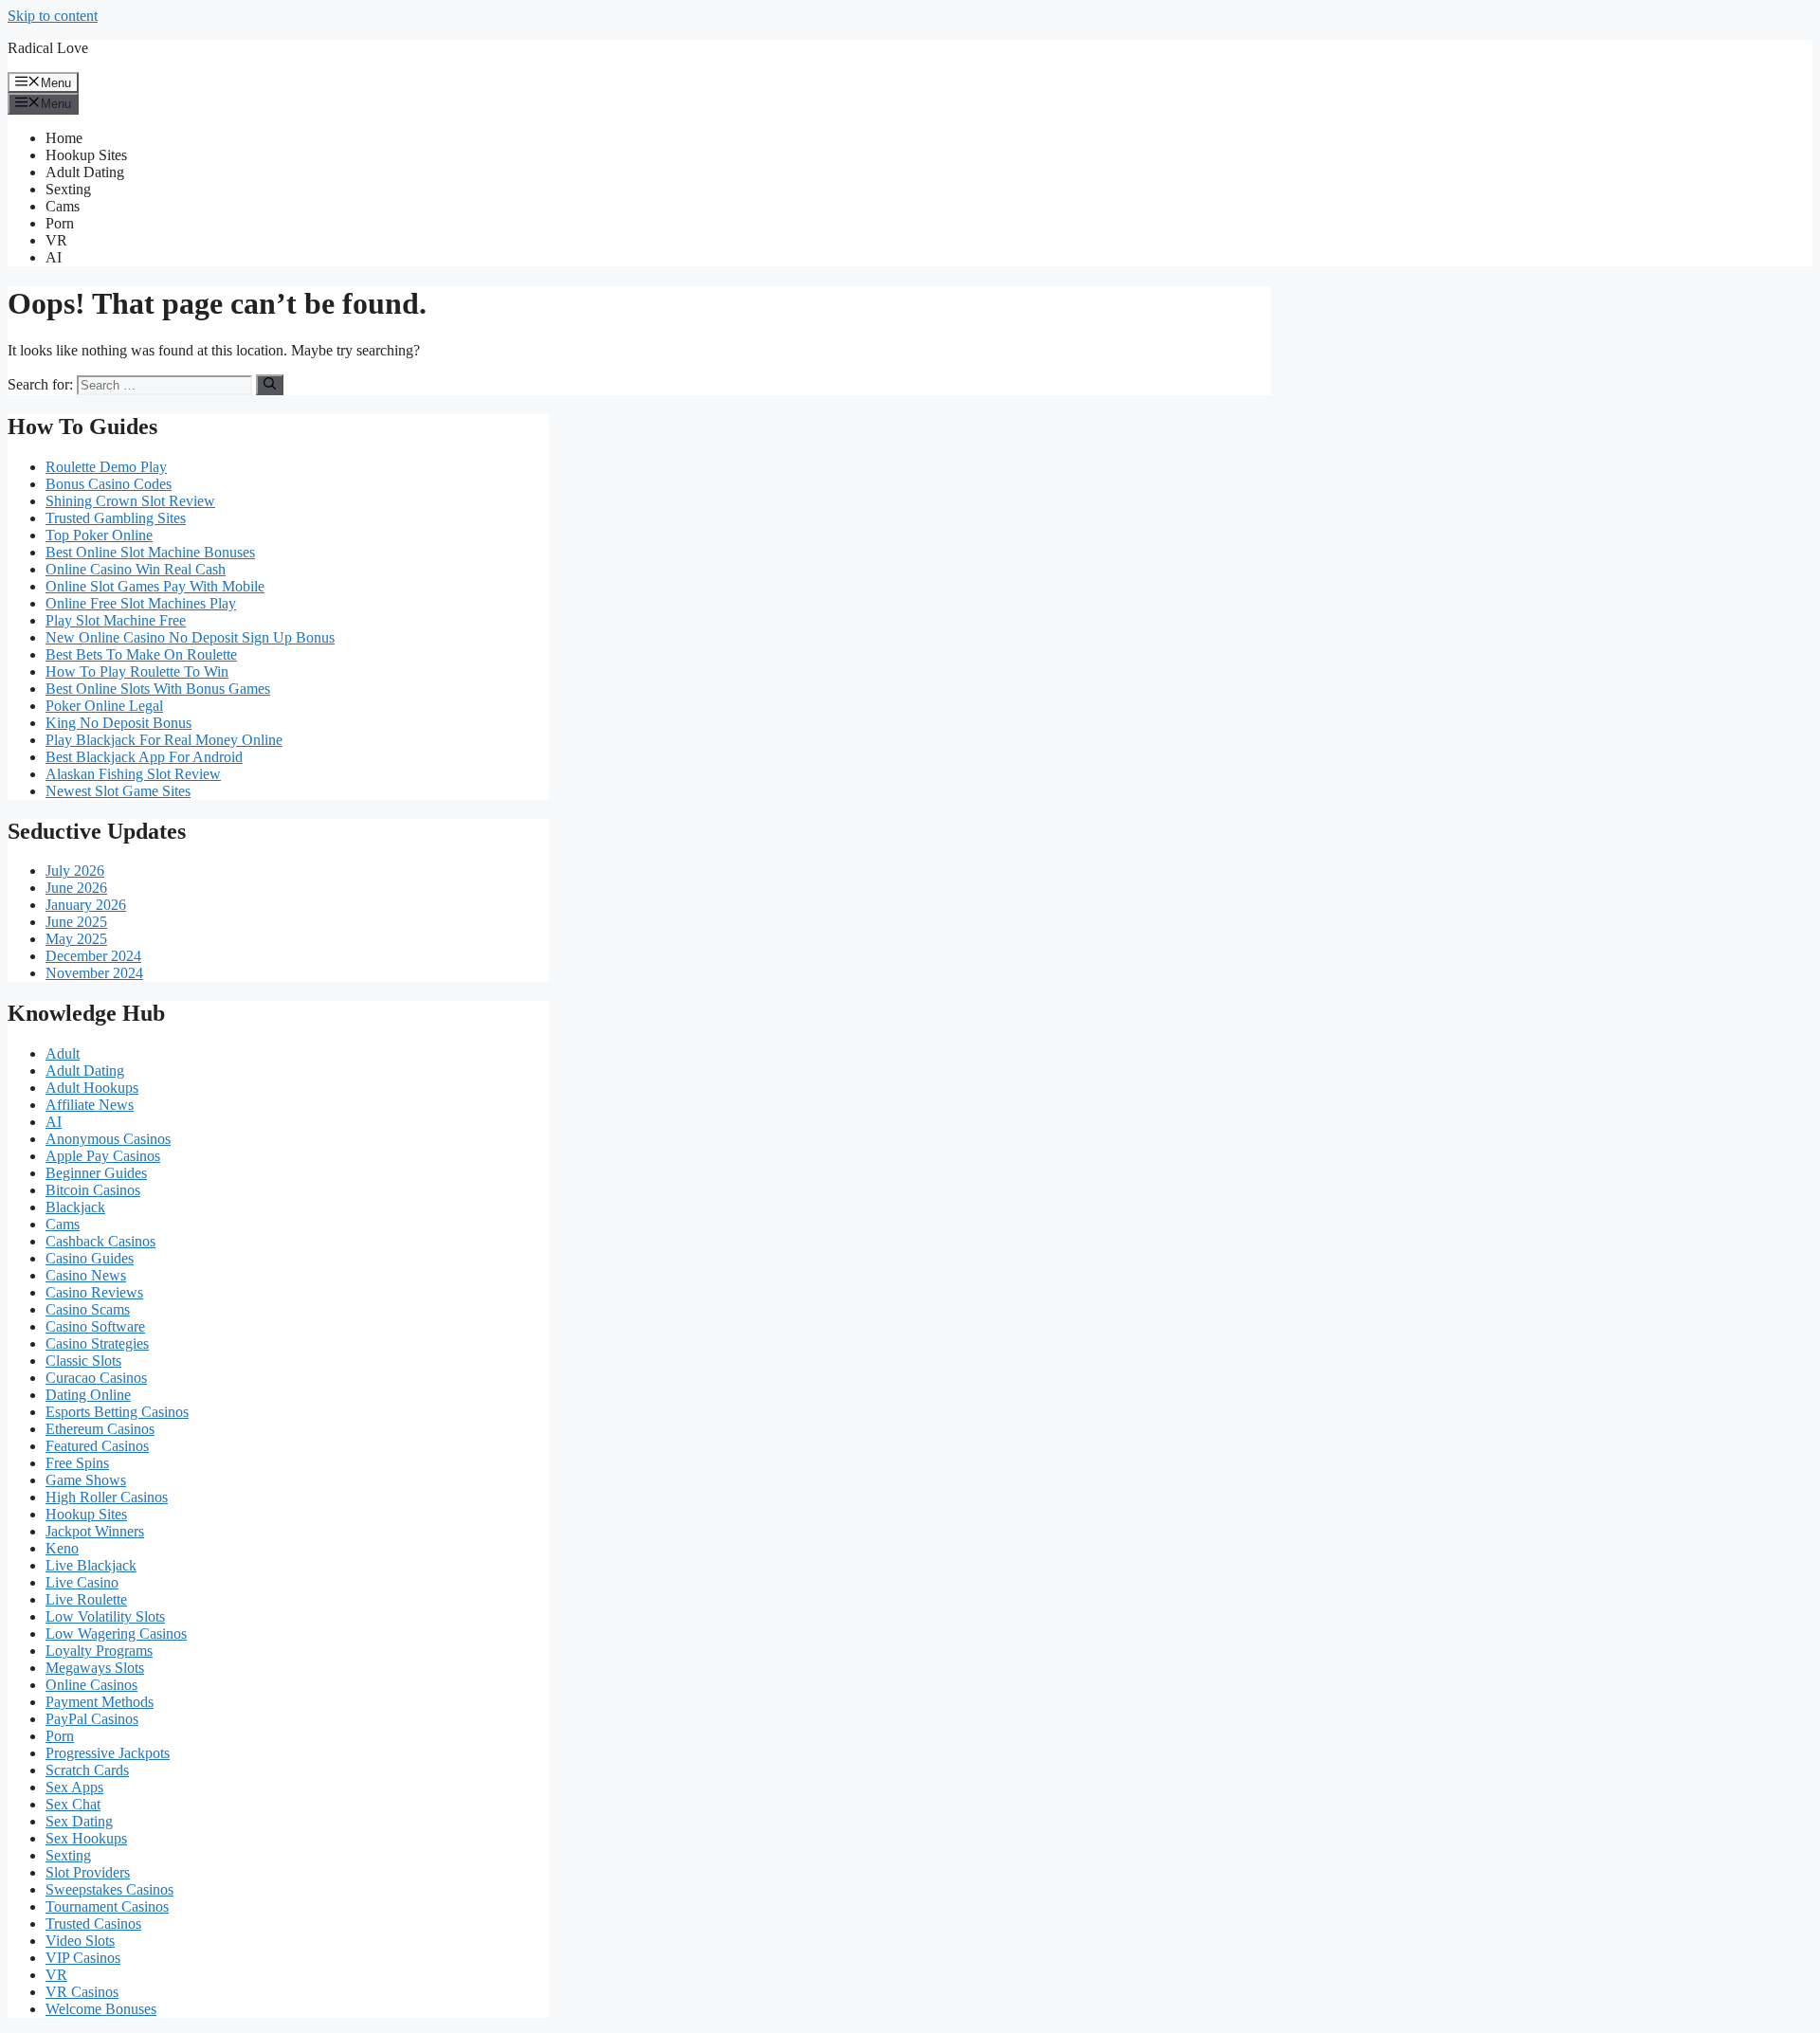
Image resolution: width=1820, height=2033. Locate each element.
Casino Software (95, 1326)
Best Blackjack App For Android (144, 757)
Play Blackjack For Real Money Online (164, 740)
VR (56, 240)
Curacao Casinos (96, 1378)
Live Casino (82, 1582)
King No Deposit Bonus (118, 723)
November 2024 (94, 973)
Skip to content (53, 16)
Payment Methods (100, 1702)
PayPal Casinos (92, 1719)
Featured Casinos (97, 1446)
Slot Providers (88, 1872)
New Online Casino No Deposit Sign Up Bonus (190, 637)
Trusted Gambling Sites (116, 518)
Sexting (68, 189)
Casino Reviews (94, 1292)
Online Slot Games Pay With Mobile (155, 586)
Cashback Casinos (100, 1241)
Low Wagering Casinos (116, 1634)
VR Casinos (82, 1992)
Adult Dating (85, 172)
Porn (60, 223)
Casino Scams (88, 1309)
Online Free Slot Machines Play (141, 603)
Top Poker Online (99, 535)
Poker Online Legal (104, 706)
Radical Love (48, 48)
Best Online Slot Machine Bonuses (150, 552)
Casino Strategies (97, 1343)
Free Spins (77, 1463)
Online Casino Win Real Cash (136, 569)
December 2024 (93, 956)
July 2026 (75, 871)
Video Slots (80, 1941)
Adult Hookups (92, 1088)
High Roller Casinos (107, 1497)
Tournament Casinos (107, 1906)
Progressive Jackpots (108, 1753)
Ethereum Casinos (100, 1429)
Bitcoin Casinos (93, 1190)
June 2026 (76, 888)
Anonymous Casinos (108, 1139)
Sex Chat (73, 1804)
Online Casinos (91, 1685)
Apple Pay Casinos (103, 1156)
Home (64, 138)
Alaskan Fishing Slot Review (133, 774)
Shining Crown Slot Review (130, 501)
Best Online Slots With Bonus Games (158, 689)
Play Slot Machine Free (116, 620)
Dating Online (88, 1395)
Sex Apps (74, 1787)
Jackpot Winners (95, 1531)
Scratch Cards (87, 1770)
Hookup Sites (86, 155)
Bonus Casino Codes (109, 484)
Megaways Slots (95, 1668)
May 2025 (76, 939)
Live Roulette (86, 1599)
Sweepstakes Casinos (109, 1889)
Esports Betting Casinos (117, 1412)
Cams (63, 206)
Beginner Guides (96, 1173)
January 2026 (86, 905)
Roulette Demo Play (106, 467)
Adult (63, 1053)
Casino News (86, 1275)
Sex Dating (79, 1821)
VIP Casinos (83, 1958)
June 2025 (76, 922)
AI (54, 257)
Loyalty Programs (99, 1651)
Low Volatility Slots (105, 1616)
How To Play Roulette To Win (137, 672)
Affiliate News (90, 1105)
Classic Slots (83, 1361)
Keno (62, 1548)
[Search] (270, 385)
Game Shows (86, 1480)
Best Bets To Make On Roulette (141, 654)
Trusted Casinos (93, 1924)
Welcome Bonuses (101, 2009)
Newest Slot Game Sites (118, 791)
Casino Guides (90, 1258)
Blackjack (75, 1207)
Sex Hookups (86, 1838)
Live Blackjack (91, 1565)
